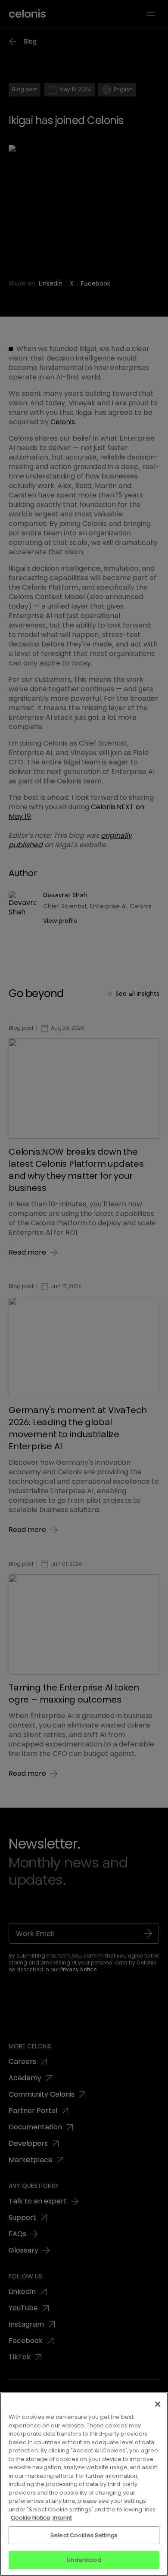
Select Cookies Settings (84, 2535)
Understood (84, 2560)
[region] (84, 2484)
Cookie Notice (31, 2518)
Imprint (62, 2518)
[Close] (158, 2404)
